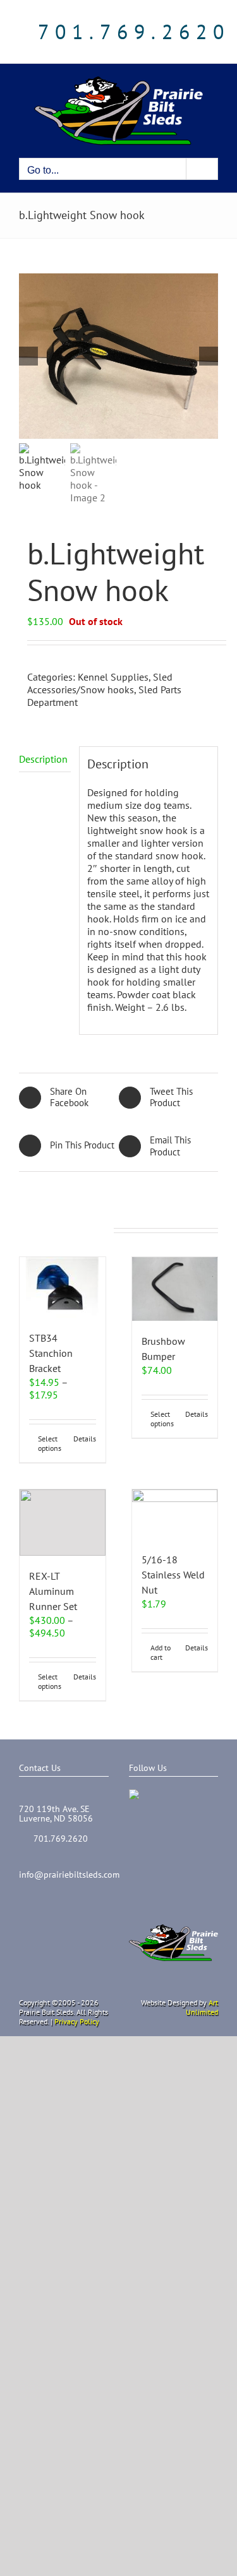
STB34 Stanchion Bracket (51, 1353)
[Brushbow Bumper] (175, 1289)
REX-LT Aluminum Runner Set (53, 1591)
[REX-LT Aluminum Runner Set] (63, 1523)
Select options (50, 1443)
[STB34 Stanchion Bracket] (63, 1287)
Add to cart (161, 1652)
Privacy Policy (77, 2021)
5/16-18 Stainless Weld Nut (173, 1575)
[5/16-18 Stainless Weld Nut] (175, 1514)
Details (85, 1439)
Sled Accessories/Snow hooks (100, 683)
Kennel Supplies (113, 677)
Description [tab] (43, 759)
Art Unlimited (202, 2007)
